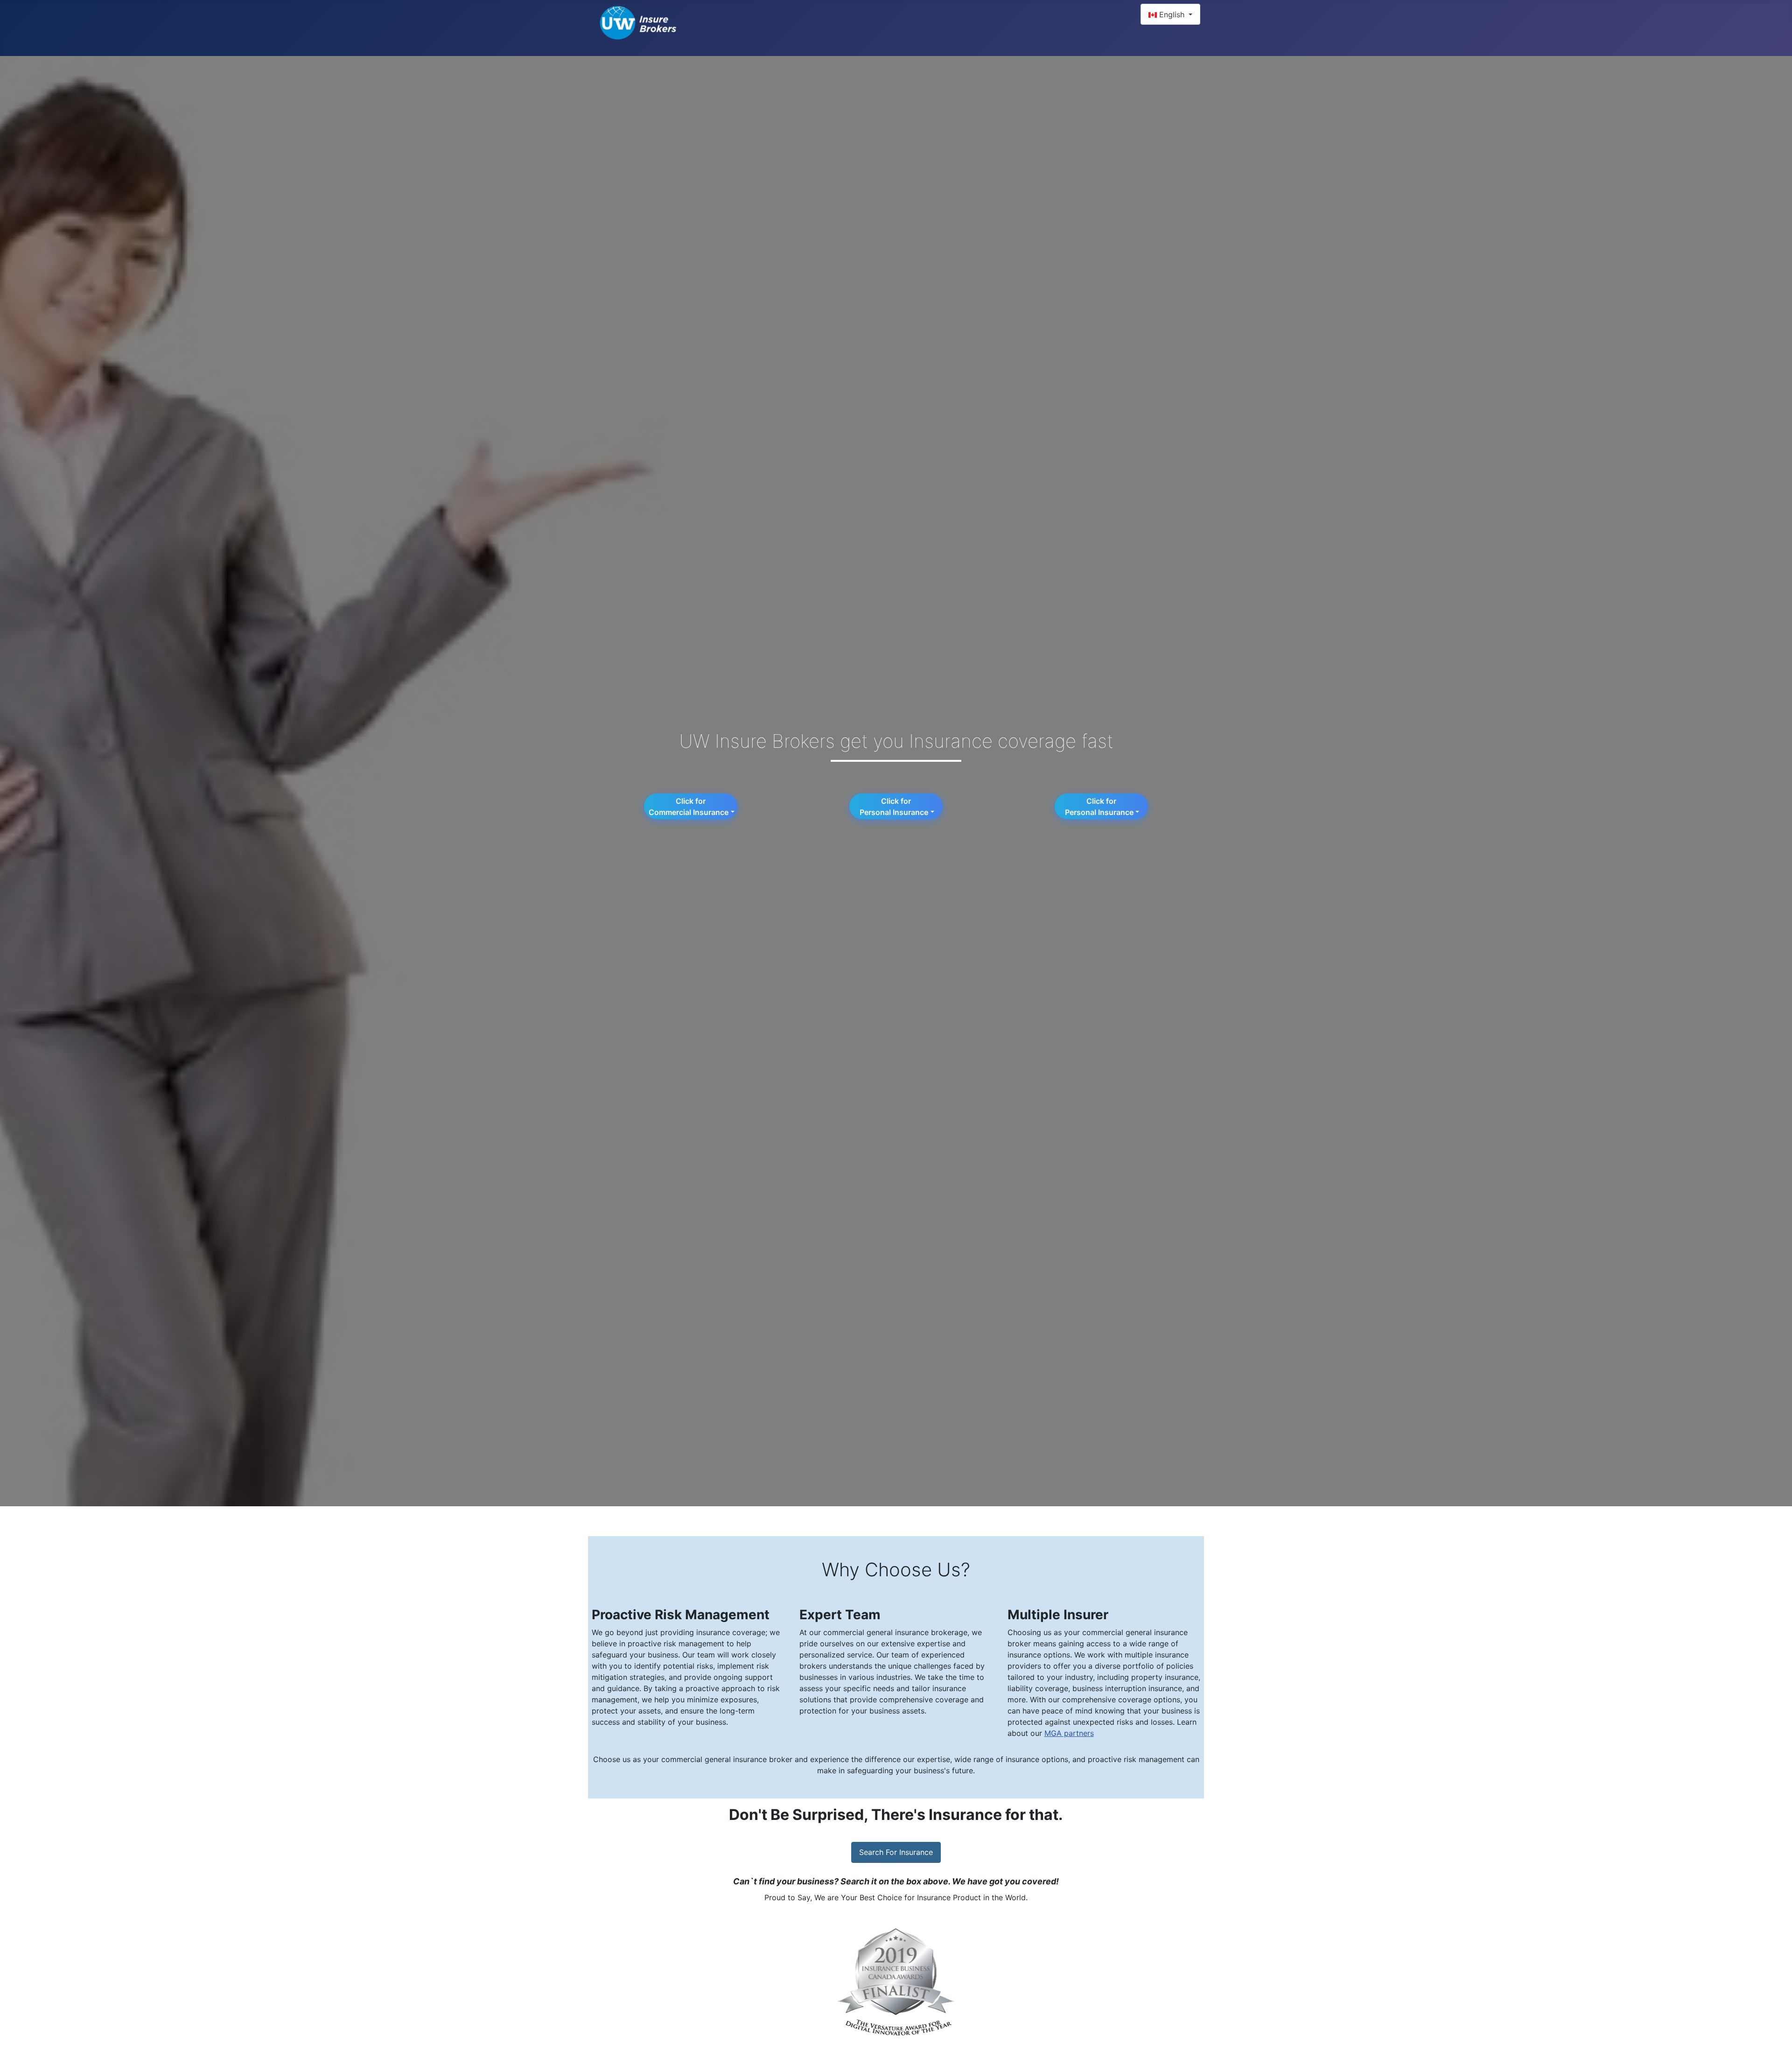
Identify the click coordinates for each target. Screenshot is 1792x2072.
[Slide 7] (938, 2054)
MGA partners (1069, 1733)
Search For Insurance (896, 1852)
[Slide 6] (921, 2054)
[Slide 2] (854, 2054)
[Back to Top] (1776, 2055)
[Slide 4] (888, 2054)
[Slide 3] (871, 2054)
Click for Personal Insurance (893, 807)
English (1172, 14)
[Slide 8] (955, 2054)
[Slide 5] (904, 2054)
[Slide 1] (837, 2054)
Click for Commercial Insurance (688, 807)
